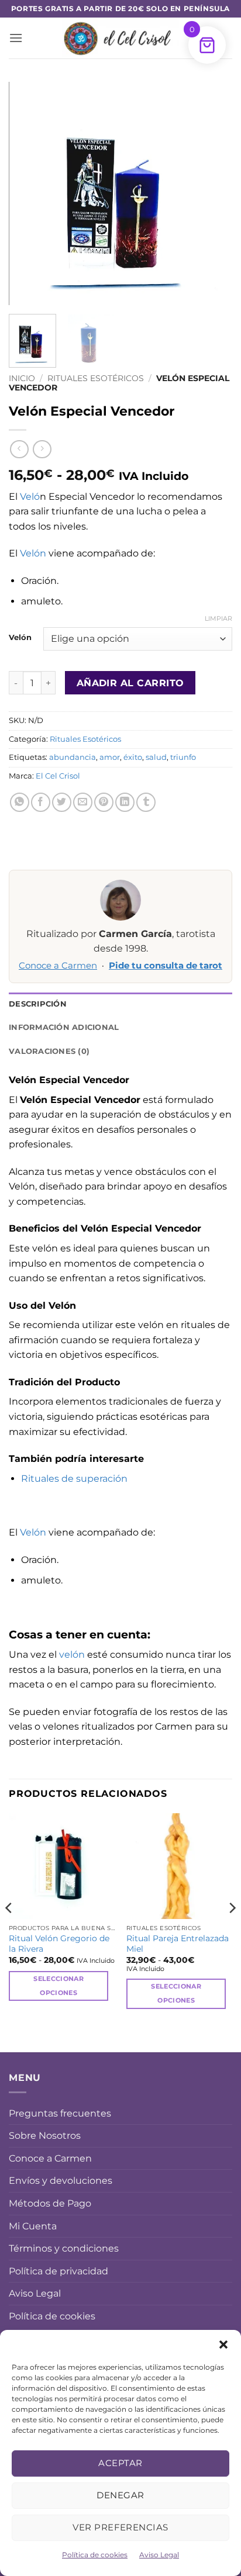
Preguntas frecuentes (60, 2113)
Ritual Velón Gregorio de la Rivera (59, 1944)
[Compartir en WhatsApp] (20, 802)
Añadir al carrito (130, 683)
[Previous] (28, 193)
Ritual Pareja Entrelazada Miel (178, 1944)
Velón (33, 553)
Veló (30, 497)
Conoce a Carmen (58, 966)
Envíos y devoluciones (61, 2181)
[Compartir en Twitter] (62, 802)
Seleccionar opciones (58, 1986)
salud (156, 757)
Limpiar (218, 618)
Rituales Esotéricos (96, 378)
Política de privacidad (58, 2271)
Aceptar (120, 2463)
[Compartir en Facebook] (41, 802)
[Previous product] (42, 449)
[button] (223, 2345)
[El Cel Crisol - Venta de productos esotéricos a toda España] (120, 38)
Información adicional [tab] (64, 1027)
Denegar (120, 2495)
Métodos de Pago (50, 2203)
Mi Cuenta (33, 2226)
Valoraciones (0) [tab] (49, 1051)
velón (72, 1654)
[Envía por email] (83, 802)
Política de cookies (95, 2555)
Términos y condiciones (64, 2248)
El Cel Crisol (58, 776)
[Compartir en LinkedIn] (125, 802)
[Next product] (19, 449)
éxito (133, 757)
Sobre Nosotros (45, 2136)
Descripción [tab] (38, 1004)
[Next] (213, 193)
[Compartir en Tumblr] (146, 802)
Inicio (22, 378)
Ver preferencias (120, 2527)
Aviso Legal (159, 2555)
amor (110, 757)
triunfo (183, 757)
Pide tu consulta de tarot (166, 966)
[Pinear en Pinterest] (104, 802)
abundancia (73, 757)
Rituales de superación (74, 1479)
